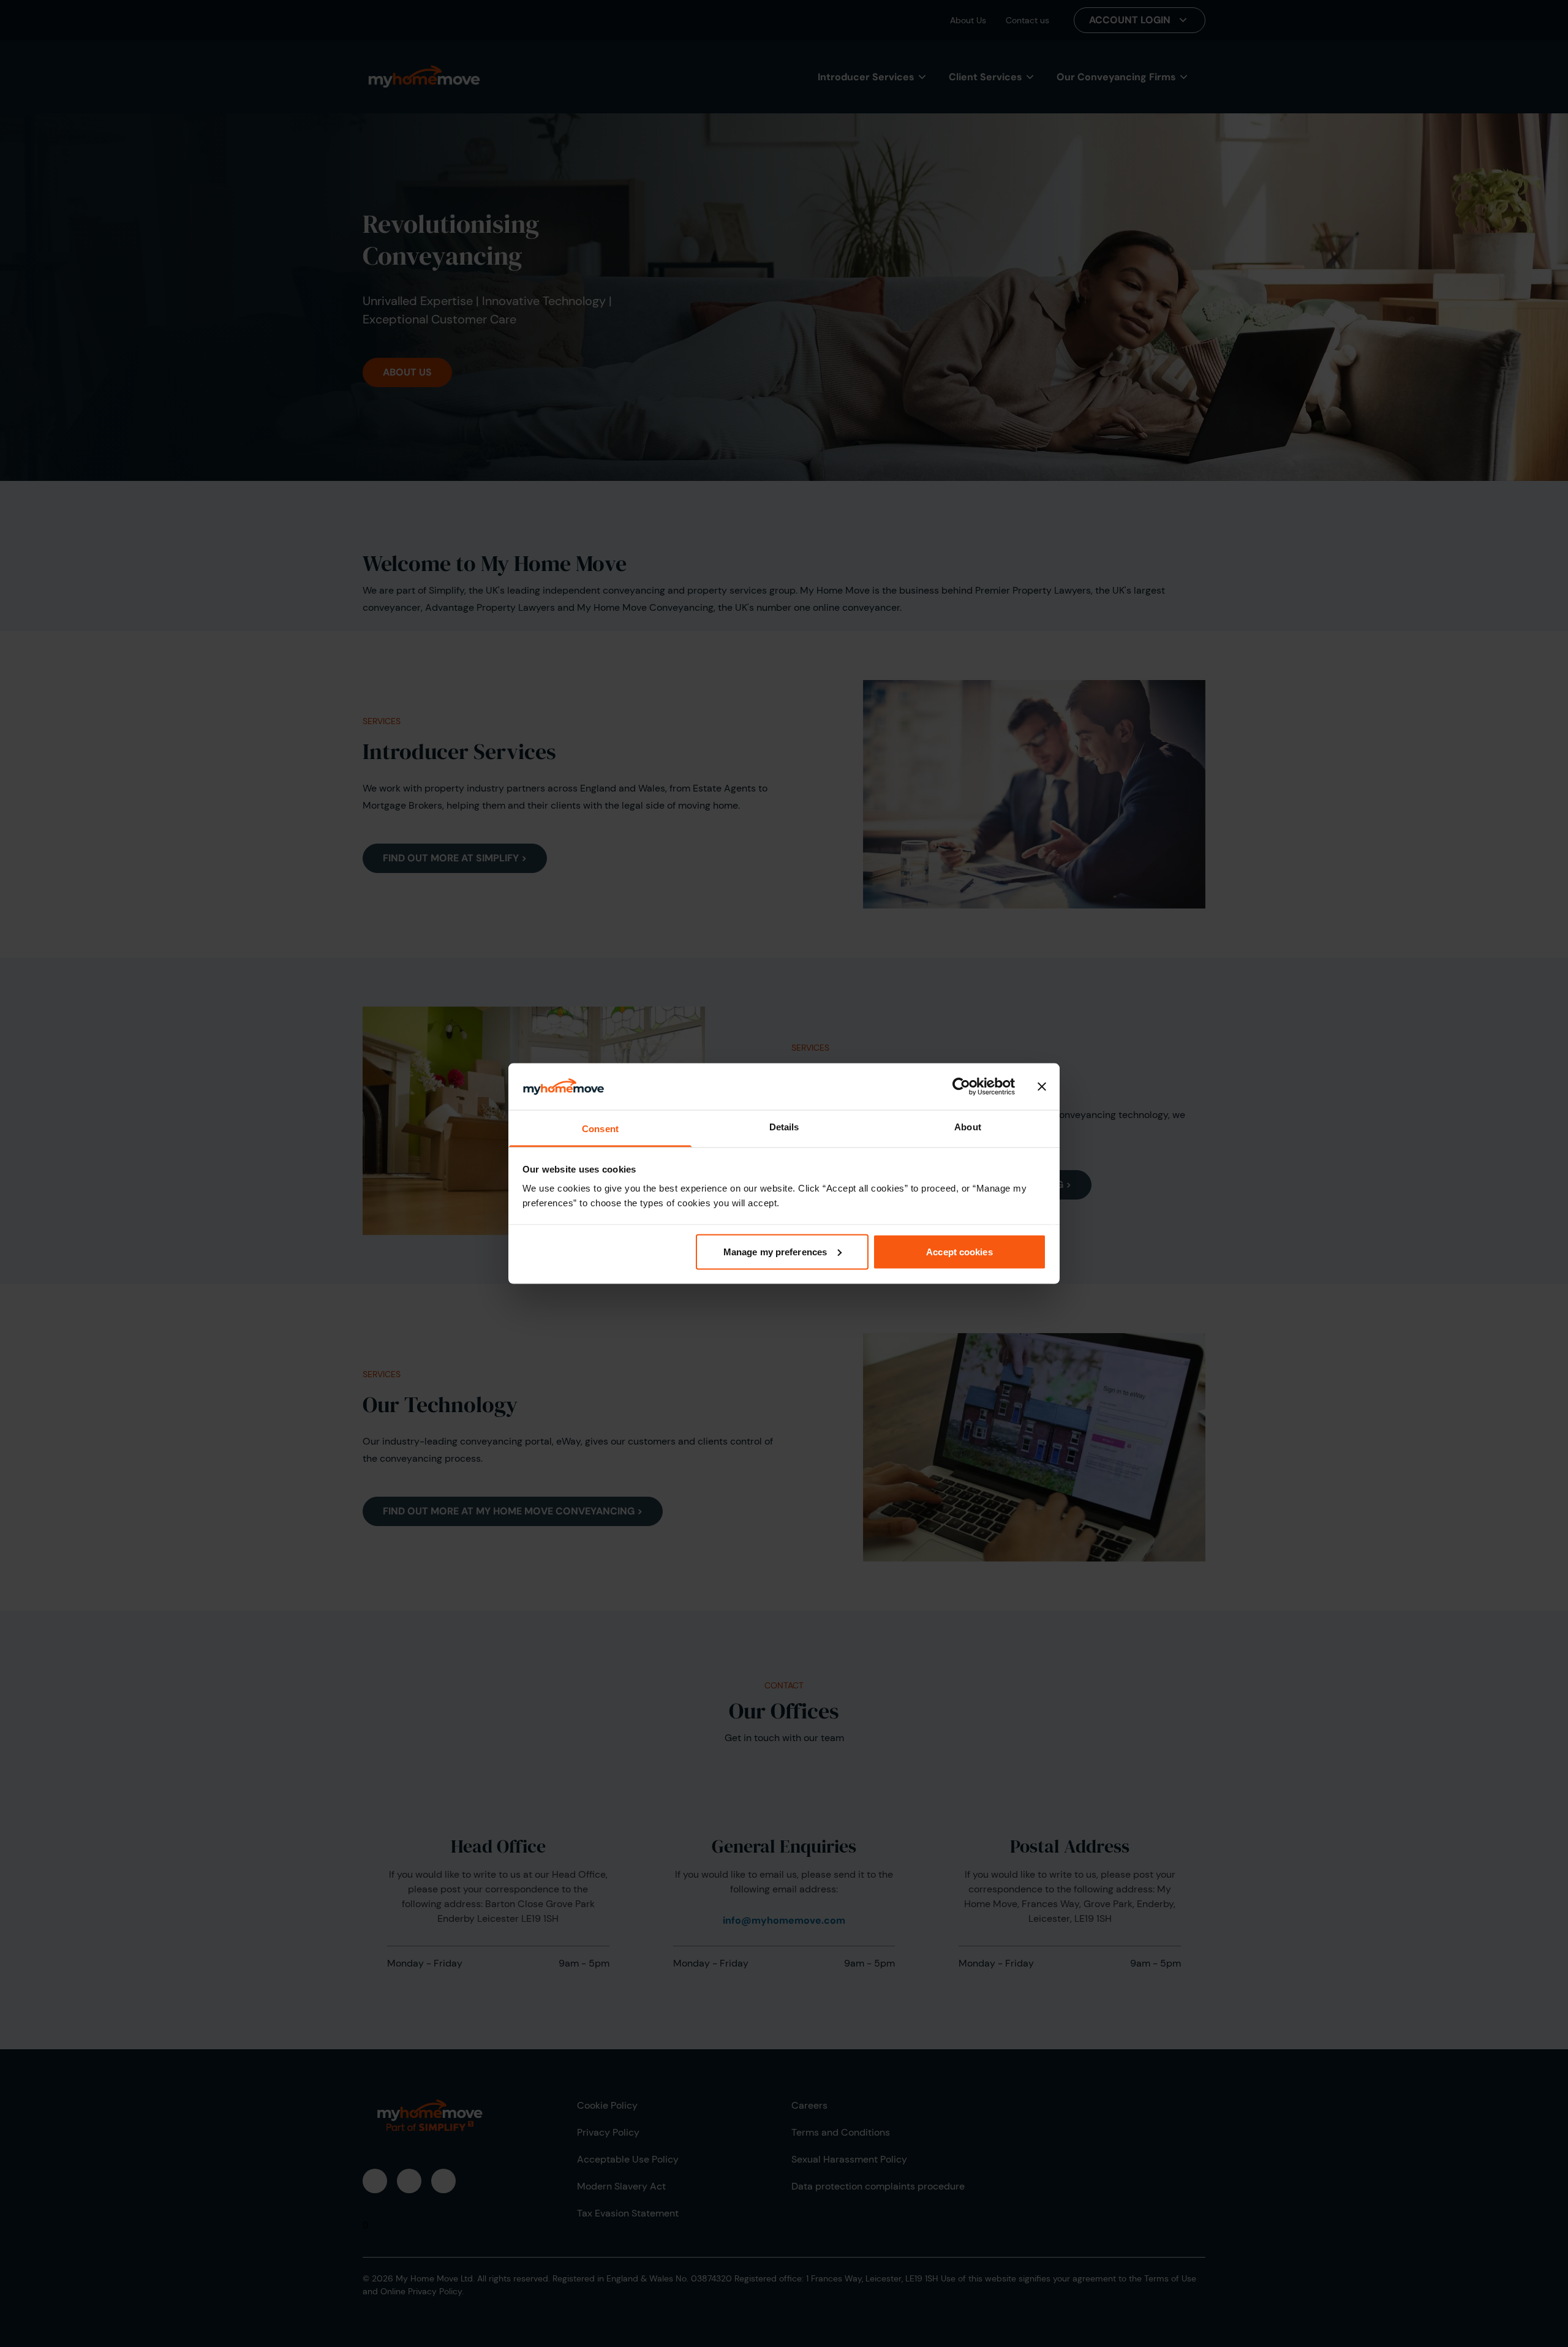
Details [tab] (784, 1127)
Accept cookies (959, 1251)
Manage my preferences (775, 1251)
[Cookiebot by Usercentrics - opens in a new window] (961, 1086)
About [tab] (968, 1127)
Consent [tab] (600, 1129)
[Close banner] (1042, 1086)
